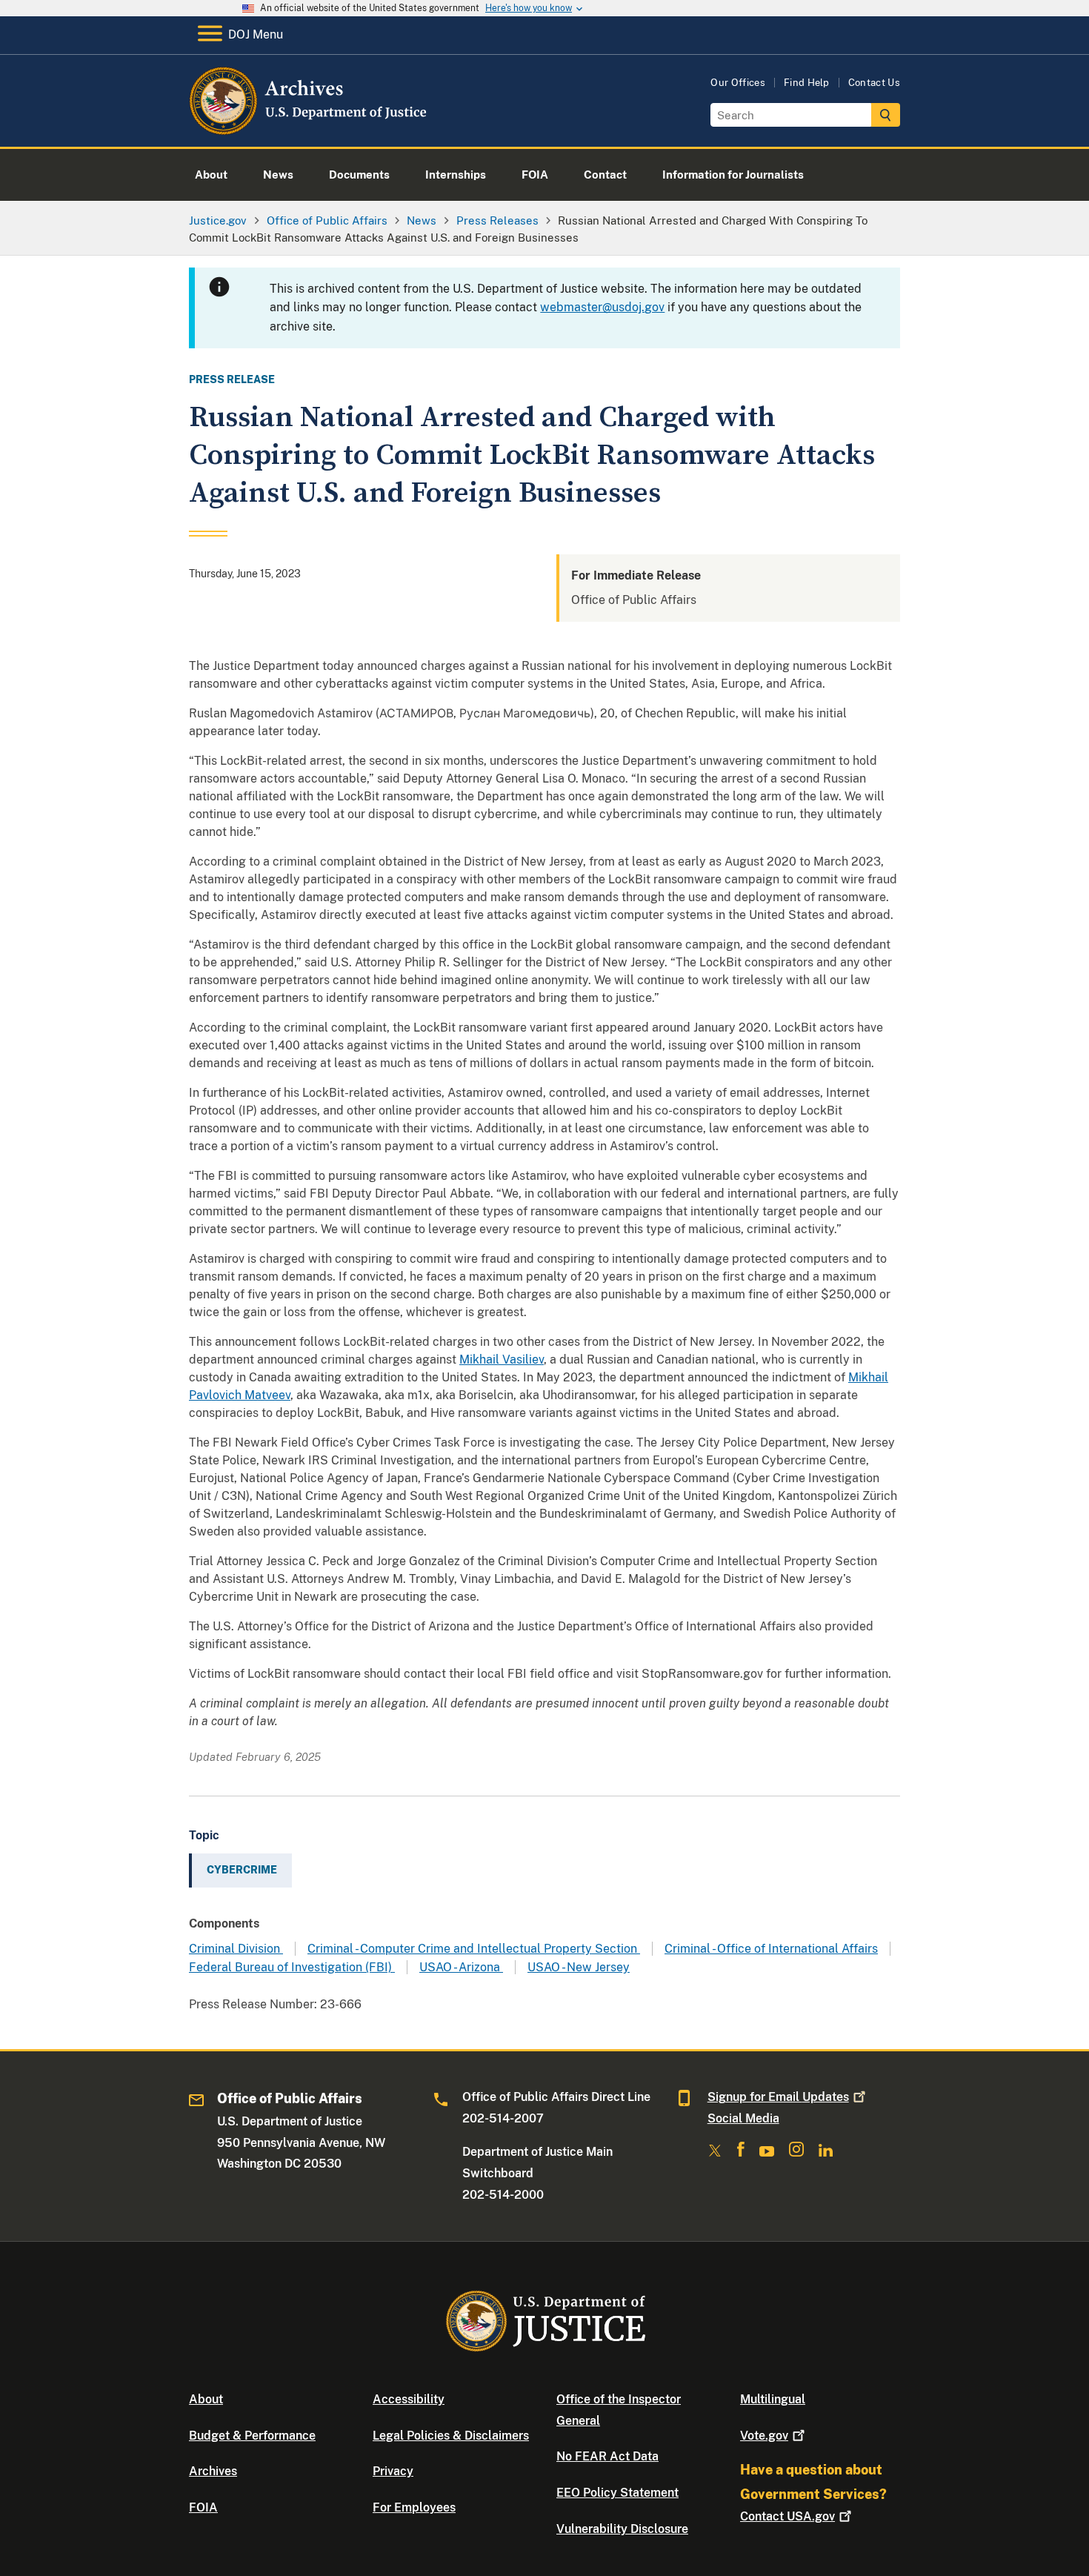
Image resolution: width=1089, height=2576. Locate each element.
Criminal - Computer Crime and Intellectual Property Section (474, 1949)
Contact (787, 2516)
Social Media (743, 2118)
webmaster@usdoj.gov (602, 307)
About (206, 2399)
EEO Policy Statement (617, 2493)
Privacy (393, 2471)
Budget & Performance (252, 2436)
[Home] (309, 129)
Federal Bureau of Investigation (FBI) (292, 1967)
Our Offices (738, 83)
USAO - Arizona (461, 1967)
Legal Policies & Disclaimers (451, 2436)
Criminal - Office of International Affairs (771, 1949)
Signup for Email (778, 2097)
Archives (213, 2471)
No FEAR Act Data (607, 2456)
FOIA (203, 2507)
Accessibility (409, 2399)
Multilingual (773, 2399)
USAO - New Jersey (579, 1967)
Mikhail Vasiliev (502, 1360)
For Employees (414, 2507)
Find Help (807, 83)
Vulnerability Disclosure (622, 2529)
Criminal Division (236, 1949)
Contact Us (874, 83)
